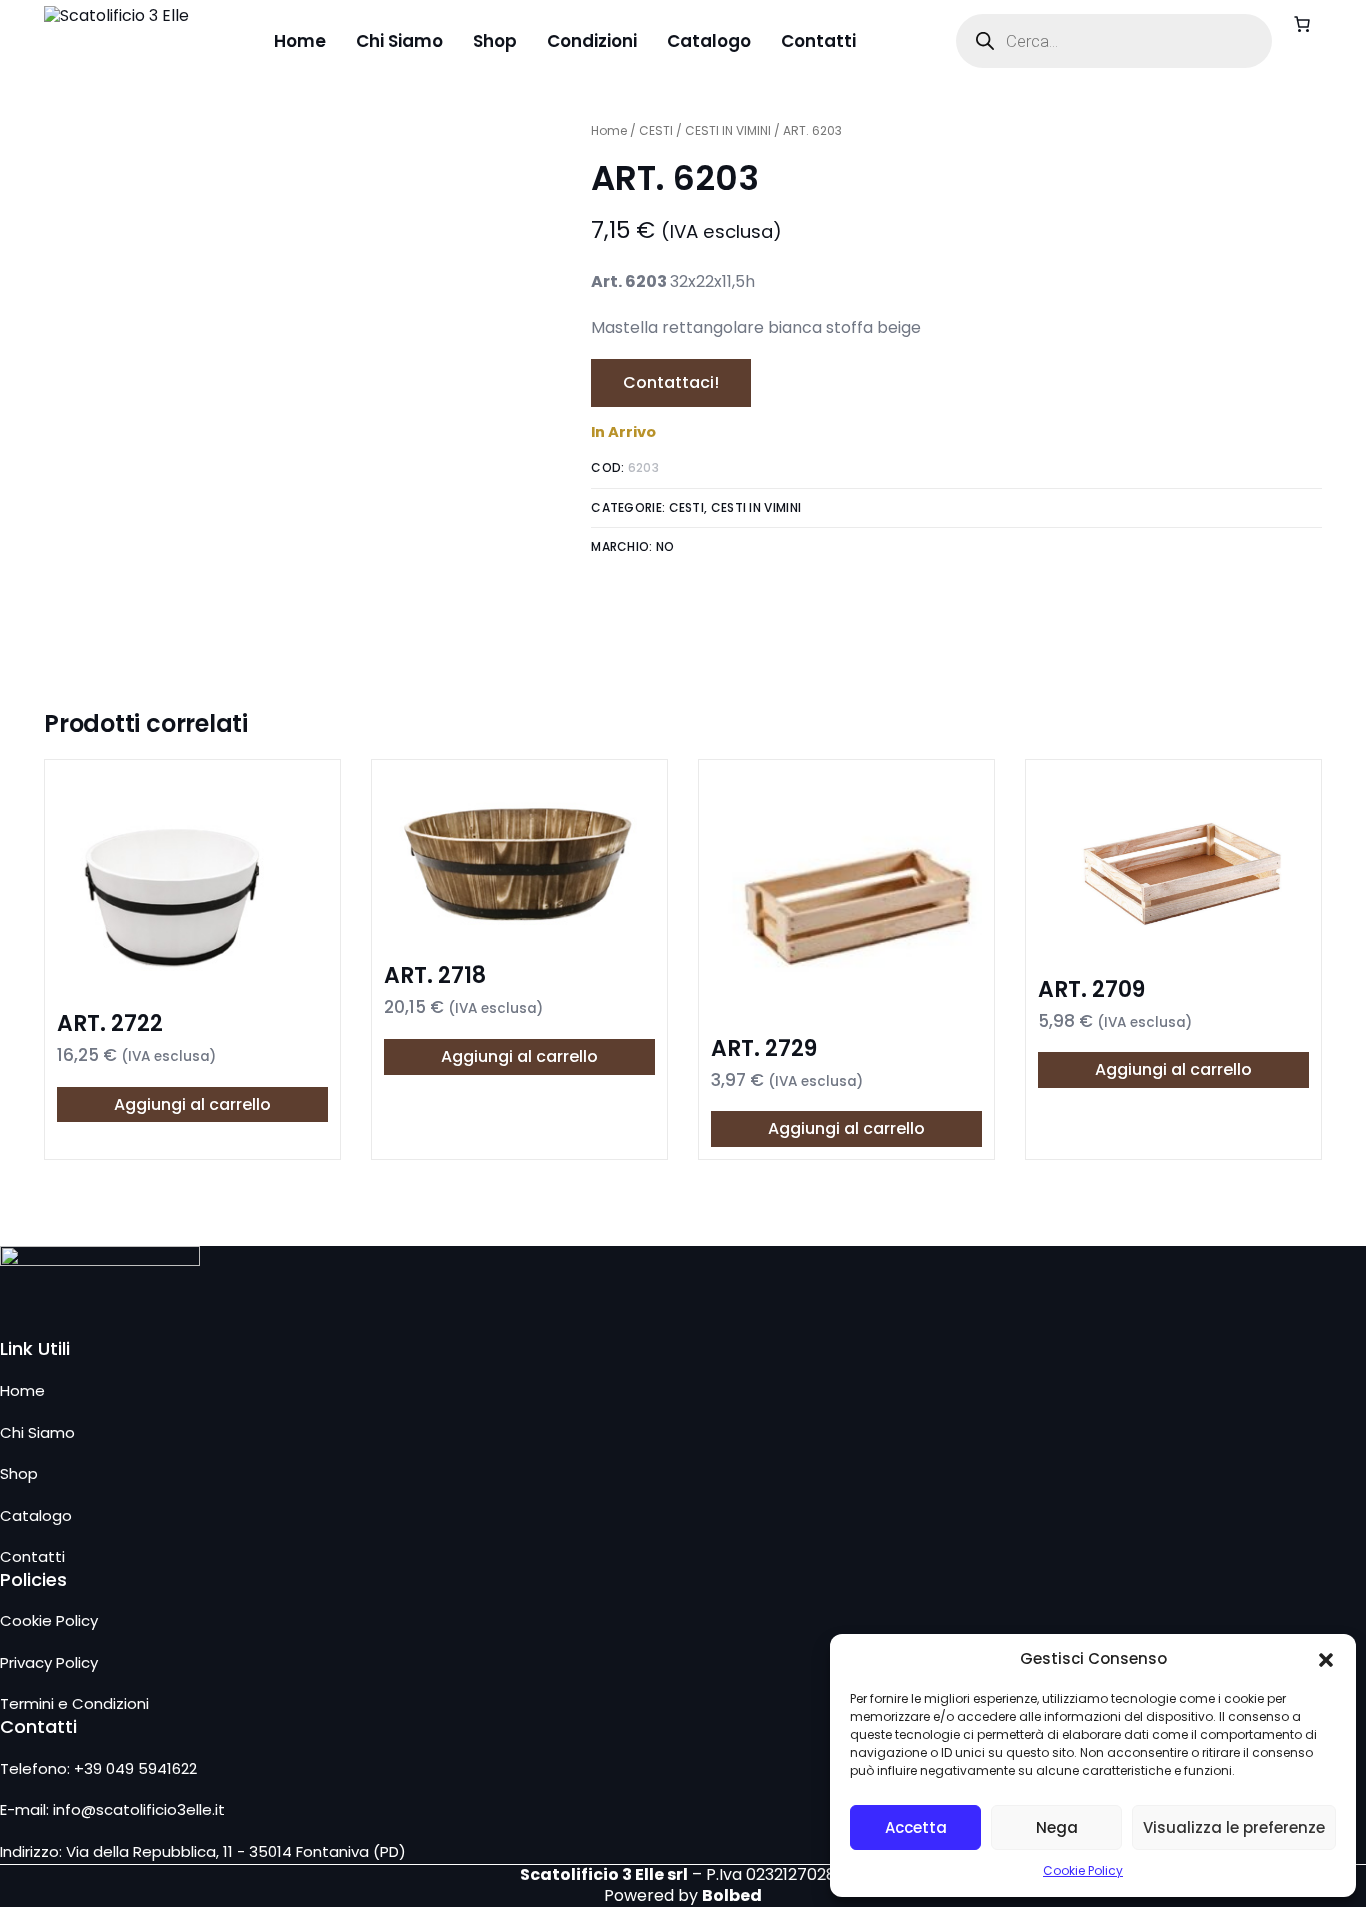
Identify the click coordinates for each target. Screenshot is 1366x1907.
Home (609, 130)
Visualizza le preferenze (1234, 1827)
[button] (1326, 1660)
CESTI (656, 130)
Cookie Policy (1083, 1870)
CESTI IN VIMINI (728, 130)
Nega (1057, 1827)
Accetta (916, 1827)
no (665, 546)
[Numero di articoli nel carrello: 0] (1302, 24)
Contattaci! (671, 382)
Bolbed (732, 1895)
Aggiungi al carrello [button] (192, 1104)
